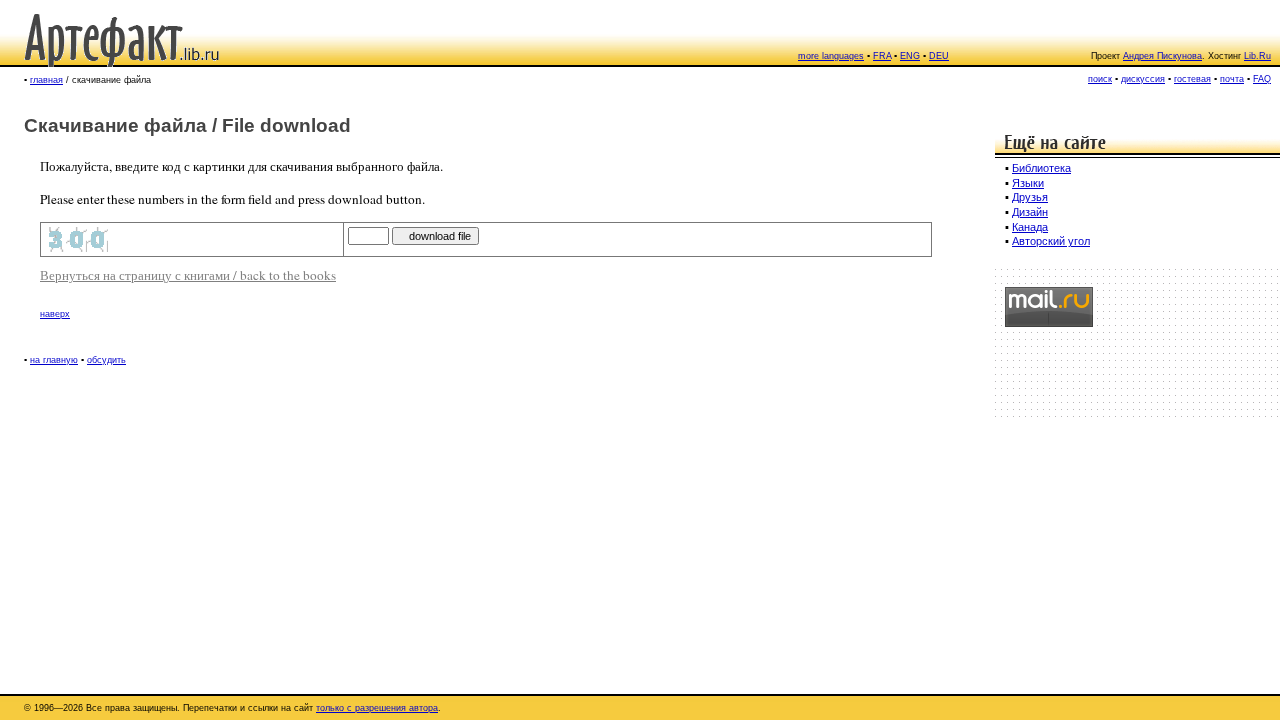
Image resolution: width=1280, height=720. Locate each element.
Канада (1030, 227)
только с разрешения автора (377, 708)
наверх (55, 314)
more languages (831, 56)
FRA (882, 56)
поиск (1100, 79)
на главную (54, 360)
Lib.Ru (1257, 56)
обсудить (106, 360)
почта (1232, 79)
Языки (1028, 183)
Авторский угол (1051, 241)
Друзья (1030, 197)
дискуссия (1143, 79)
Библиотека (1041, 168)
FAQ (1262, 79)
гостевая (1192, 79)
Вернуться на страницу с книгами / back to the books (188, 275)
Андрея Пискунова (1162, 56)
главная (46, 80)
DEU (939, 56)
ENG (910, 56)
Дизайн (1030, 212)
